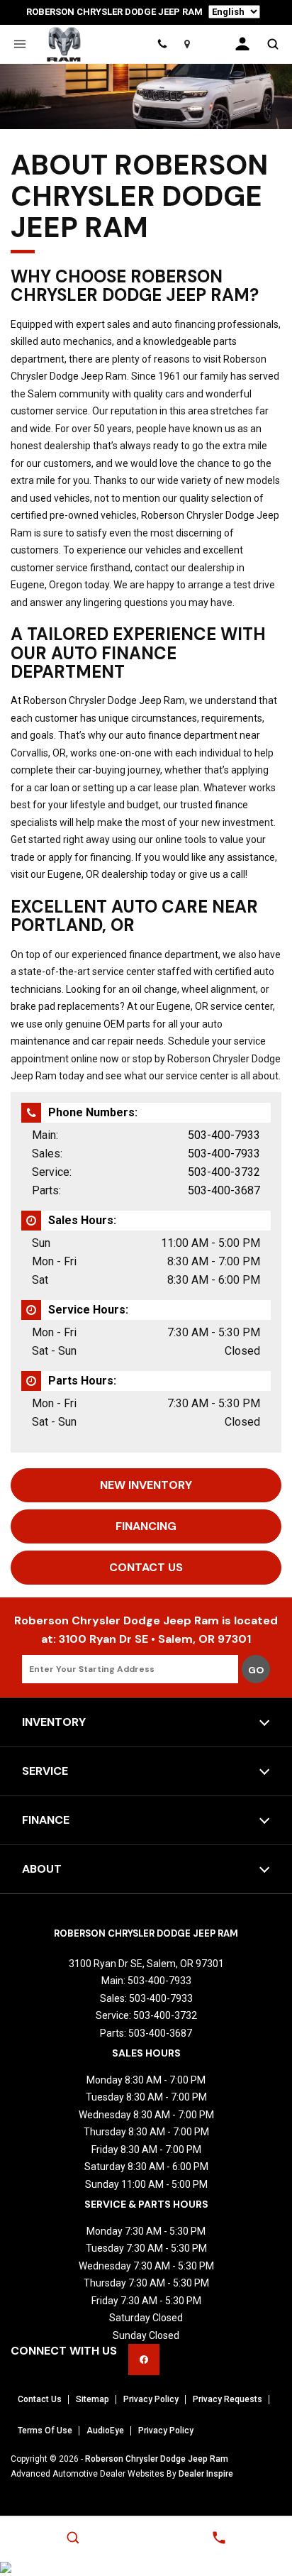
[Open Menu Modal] (19, 44)
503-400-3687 (224, 1190)
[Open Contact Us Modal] (219, 2538)
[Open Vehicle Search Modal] (273, 44)
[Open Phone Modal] (162, 44)
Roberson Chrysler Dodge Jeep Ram (157, 2459)
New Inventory (146, 1485)
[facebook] (144, 2360)
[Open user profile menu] (242, 44)
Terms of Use (45, 2431)
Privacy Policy (151, 2399)
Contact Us (146, 1567)
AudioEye (105, 2431)
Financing (146, 1526)
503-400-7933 (224, 1135)
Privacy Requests (228, 2399)
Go (256, 1670)
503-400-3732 (224, 1172)
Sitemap (92, 2399)
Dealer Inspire (206, 2474)
